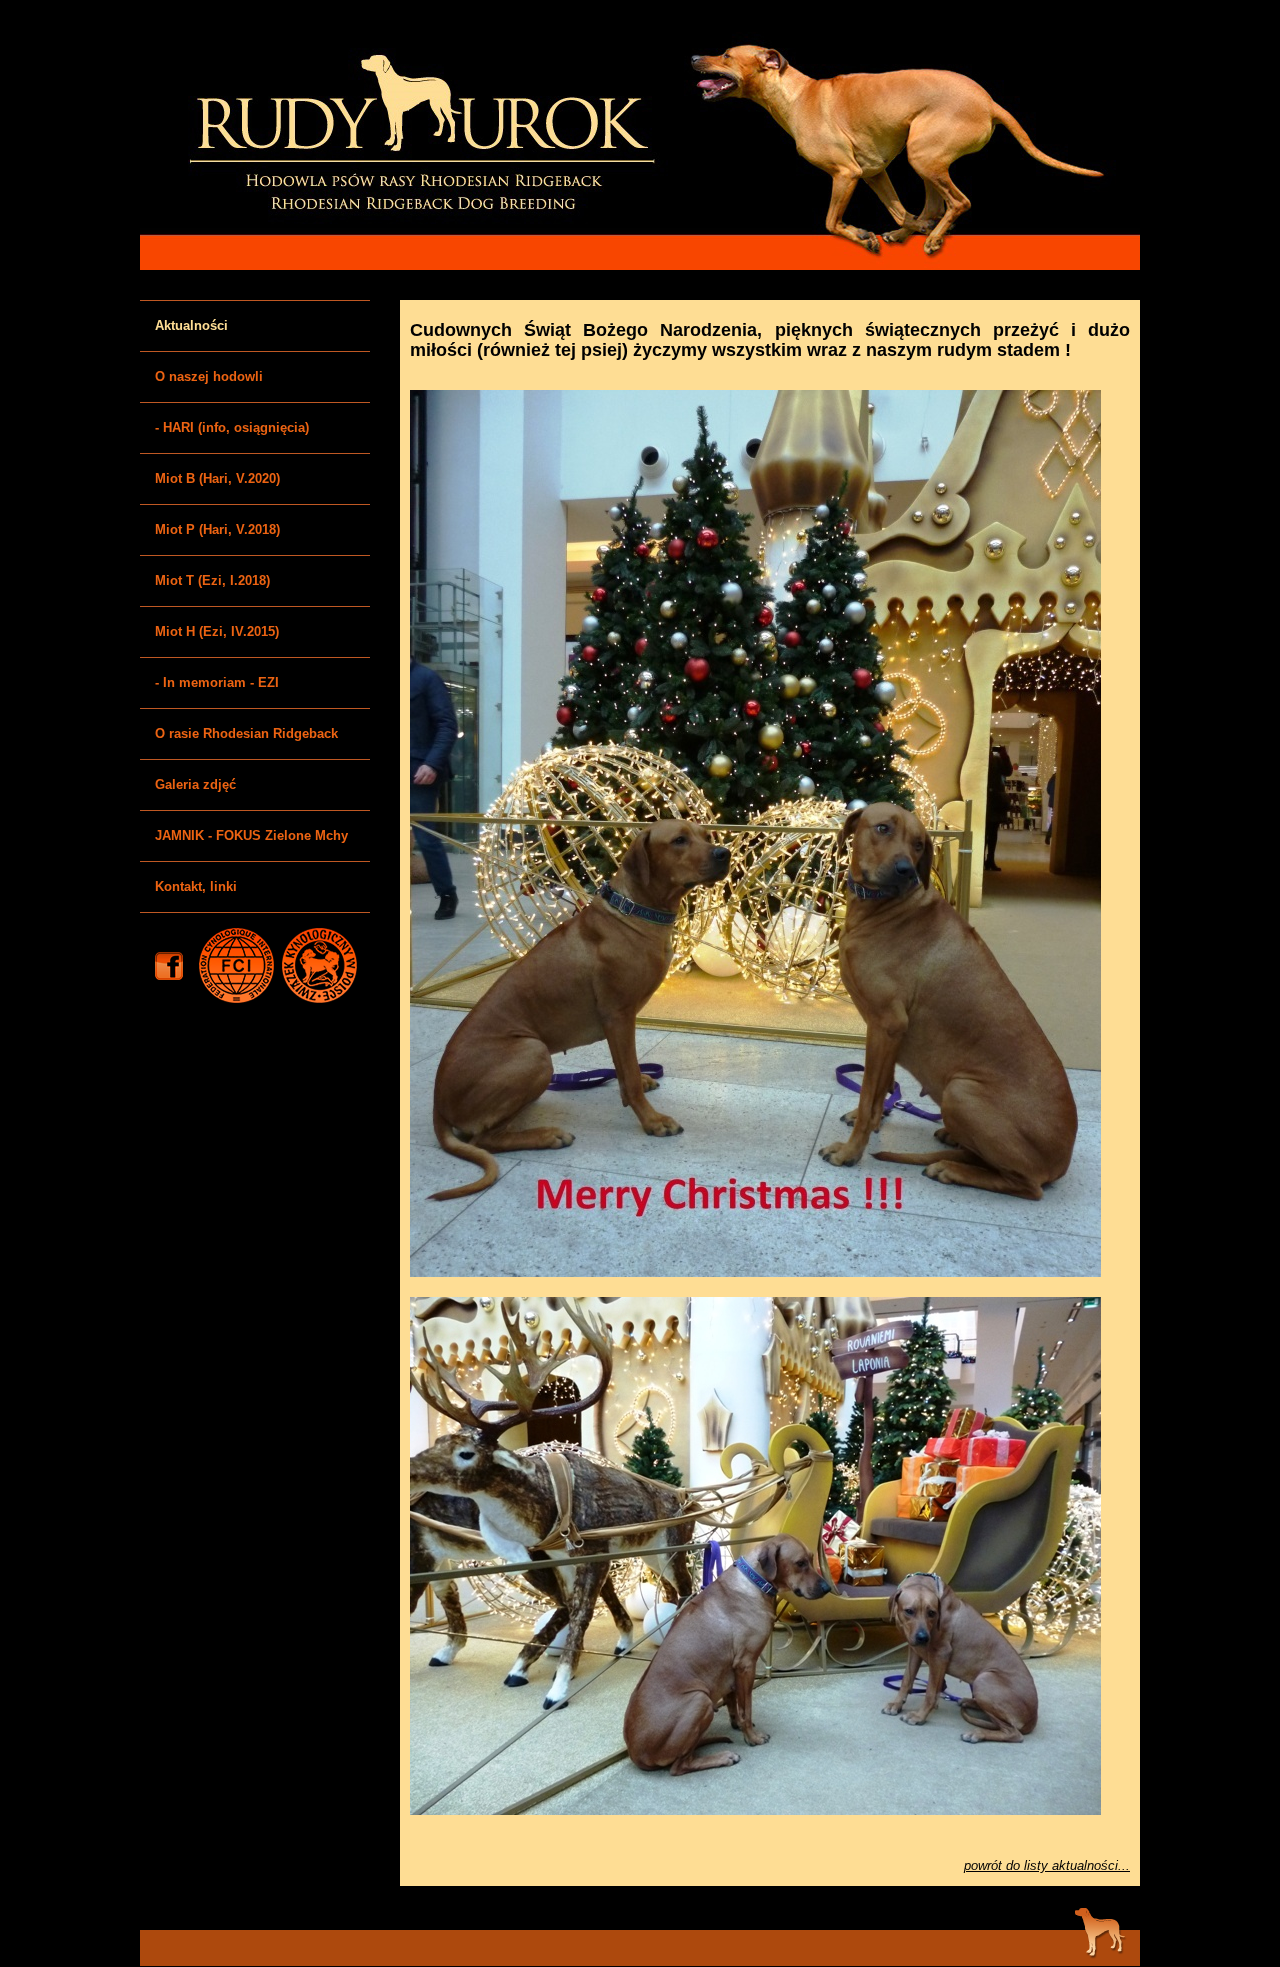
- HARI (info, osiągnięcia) (232, 427)
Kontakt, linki (196, 886)
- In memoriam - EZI (217, 682)
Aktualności (191, 325)
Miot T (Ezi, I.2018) (212, 580)
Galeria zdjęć (195, 784)
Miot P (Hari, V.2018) (217, 529)
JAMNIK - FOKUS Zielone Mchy (251, 835)
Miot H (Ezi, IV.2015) (217, 631)
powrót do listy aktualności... (1047, 1865)
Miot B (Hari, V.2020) (217, 478)
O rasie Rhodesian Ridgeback (246, 733)
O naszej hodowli (209, 376)
